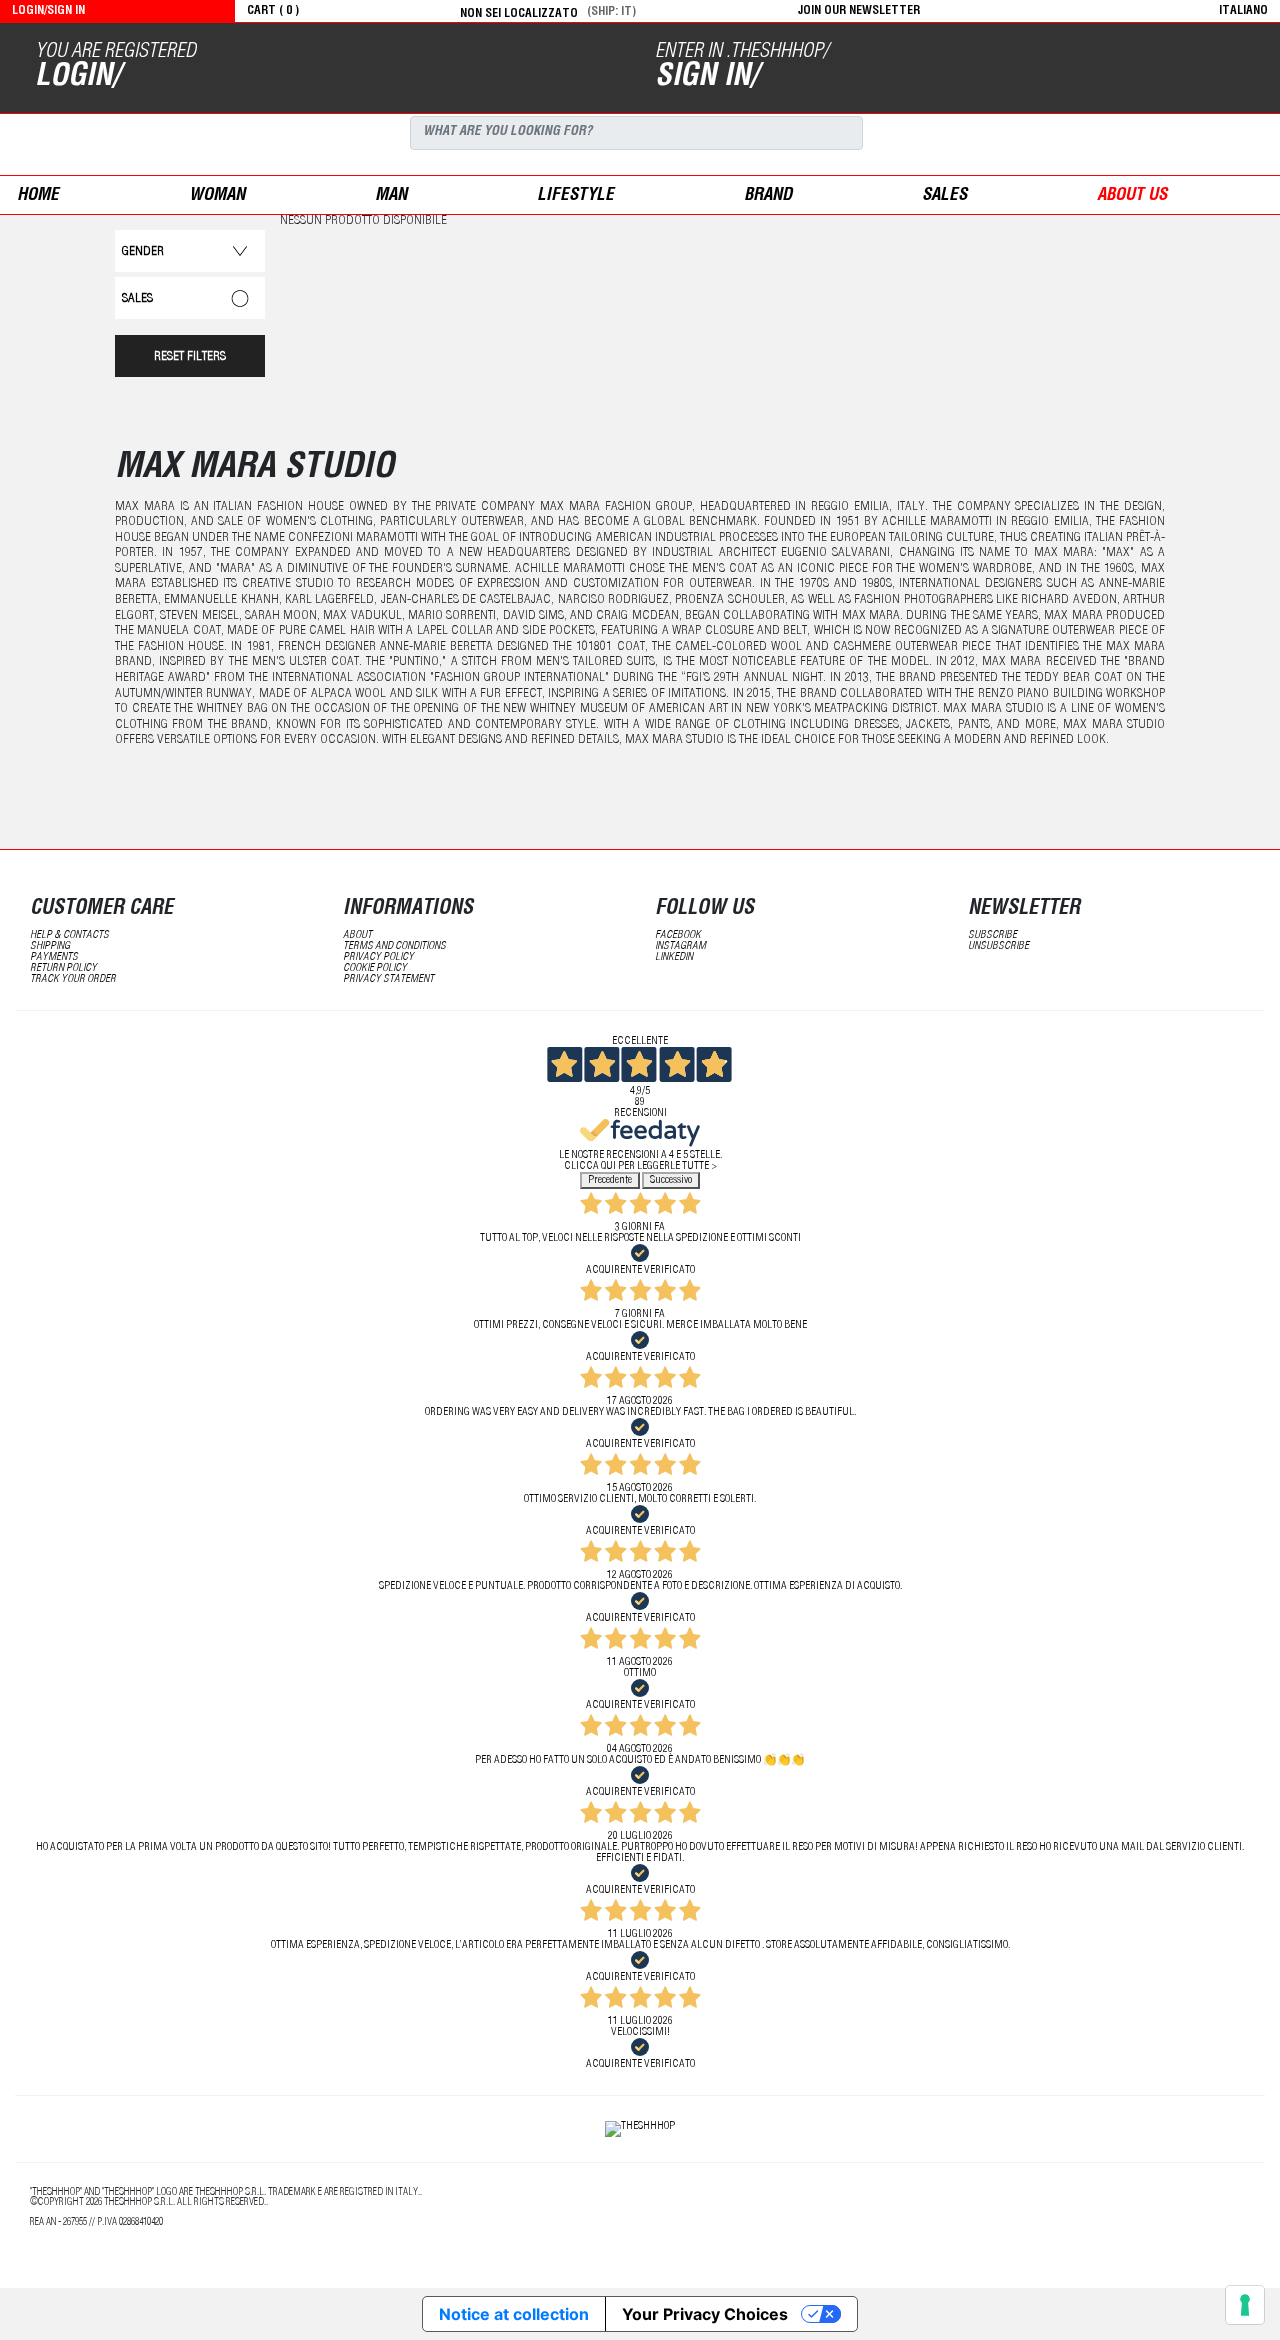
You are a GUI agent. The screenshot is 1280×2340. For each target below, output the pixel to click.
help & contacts (69, 935)
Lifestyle (575, 196)
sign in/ (706, 78)
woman (217, 196)
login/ (77, 78)
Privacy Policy (378, 957)
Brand (768, 196)
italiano (1243, 11)
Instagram (680, 946)
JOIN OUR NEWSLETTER (859, 11)
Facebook (678, 935)
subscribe (992, 935)
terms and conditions (394, 946)
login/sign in (48, 11)
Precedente (610, 1180)
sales (944, 196)
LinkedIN (674, 957)
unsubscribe (998, 946)
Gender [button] (143, 252)
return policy (63, 968)
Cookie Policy (375, 968)
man (391, 196)
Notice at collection (514, 2314)
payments (54, 957)
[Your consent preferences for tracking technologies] (1245, 2305)
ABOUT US (1132, 196)
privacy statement (388, 979)
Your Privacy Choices (705, 2314)
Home (38, 196)
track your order (73, 979)
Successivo (671, 1180)
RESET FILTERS (190, 357)
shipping (50, 946)
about (357, 935)
